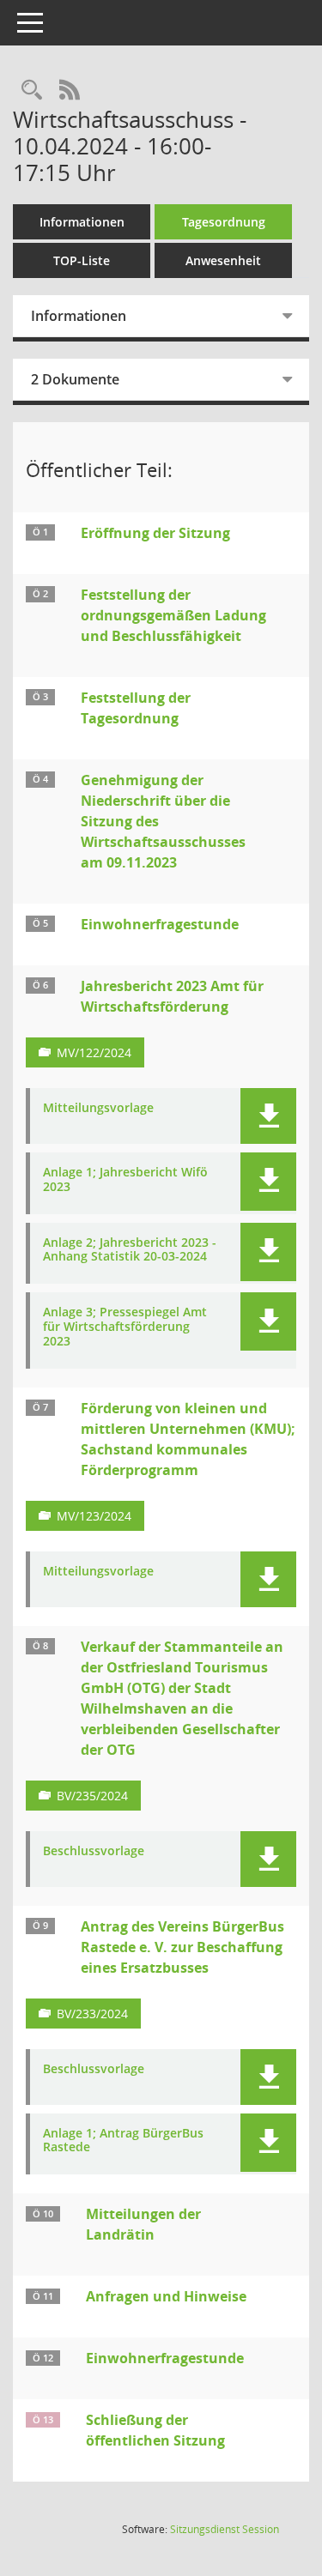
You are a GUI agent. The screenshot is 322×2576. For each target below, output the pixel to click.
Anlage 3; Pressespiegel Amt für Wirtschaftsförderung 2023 (125, 1327)
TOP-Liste (82, 260)
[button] (268, 1116)
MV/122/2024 (94, 1052)
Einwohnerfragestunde (160, 924)
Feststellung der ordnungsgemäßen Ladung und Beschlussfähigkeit (173, 615)
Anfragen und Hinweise (166, 2296)
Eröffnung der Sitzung (155, 533)
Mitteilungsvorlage (98, 1108)
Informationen (82, 222)
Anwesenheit (223, 260)
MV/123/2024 (94, 1516)
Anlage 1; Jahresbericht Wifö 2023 (125, 1180)
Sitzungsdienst (225, 2529)
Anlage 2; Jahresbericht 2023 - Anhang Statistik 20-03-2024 (130, 1250)
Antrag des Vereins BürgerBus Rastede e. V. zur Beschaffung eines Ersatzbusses (182, 1947)
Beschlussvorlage (94, 1851)
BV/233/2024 (92, 2014)
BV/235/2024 (92, 1796)
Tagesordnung (224, 222)
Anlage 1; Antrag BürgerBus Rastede (123, 2141)
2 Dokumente (75, 379)
